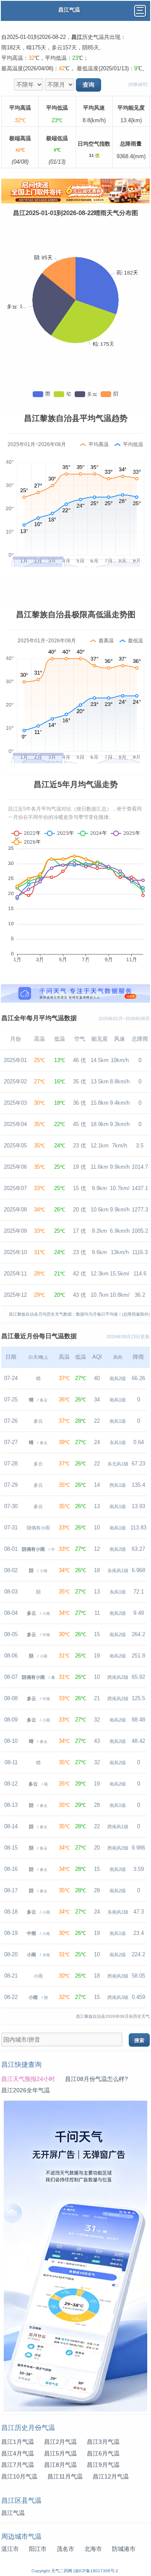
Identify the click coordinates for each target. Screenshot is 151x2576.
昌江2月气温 (60, 2442)
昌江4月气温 (18, 2454)
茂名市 (65, 2549)
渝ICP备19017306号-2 (96, 2571)
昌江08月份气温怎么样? (96, 2079)
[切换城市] (138, 84)
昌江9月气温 (103, 2465)
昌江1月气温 (18, 2442)
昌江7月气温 (18, 2465)
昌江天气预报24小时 (28, 2079)
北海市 (93, 2549)
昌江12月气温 (111, 2477)
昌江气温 (13, 2513)
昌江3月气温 (103, 2442)
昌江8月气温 (60, 2465)
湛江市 (10, 2549)
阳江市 (38, 2549)
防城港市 (124, 2549)
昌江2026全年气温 (26, 2090)
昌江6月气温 (103, 2454)
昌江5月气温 (60, 2454)
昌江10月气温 (19, 2477)
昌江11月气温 (65, 2477)
